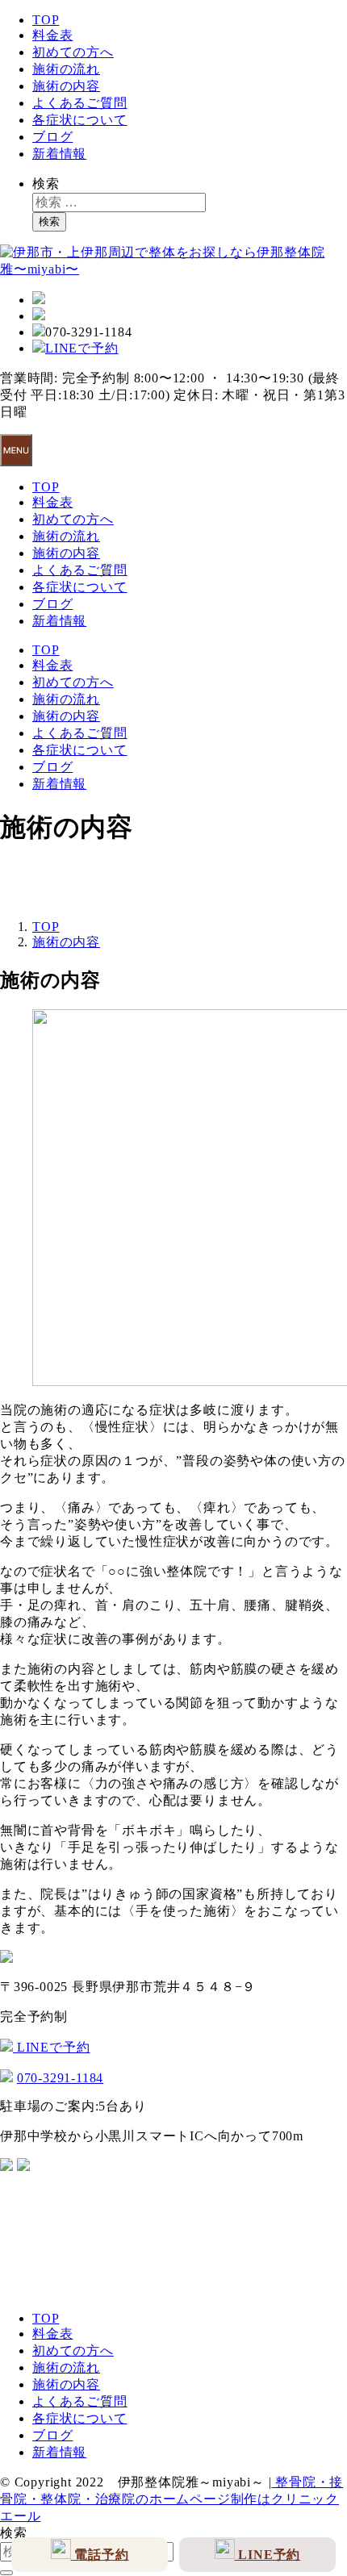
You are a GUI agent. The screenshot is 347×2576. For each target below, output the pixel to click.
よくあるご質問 (80, 103)
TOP (46, 20)
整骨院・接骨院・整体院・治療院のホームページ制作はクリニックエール (171, 2499)
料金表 (52, 35)
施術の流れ (66, 69)
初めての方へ (73, 52)
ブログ (52, 137)
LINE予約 (268, 2555)
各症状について (80, 120)
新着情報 (59, 154)
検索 (46, 184)
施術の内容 (66, 86)
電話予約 (100, 2555)
